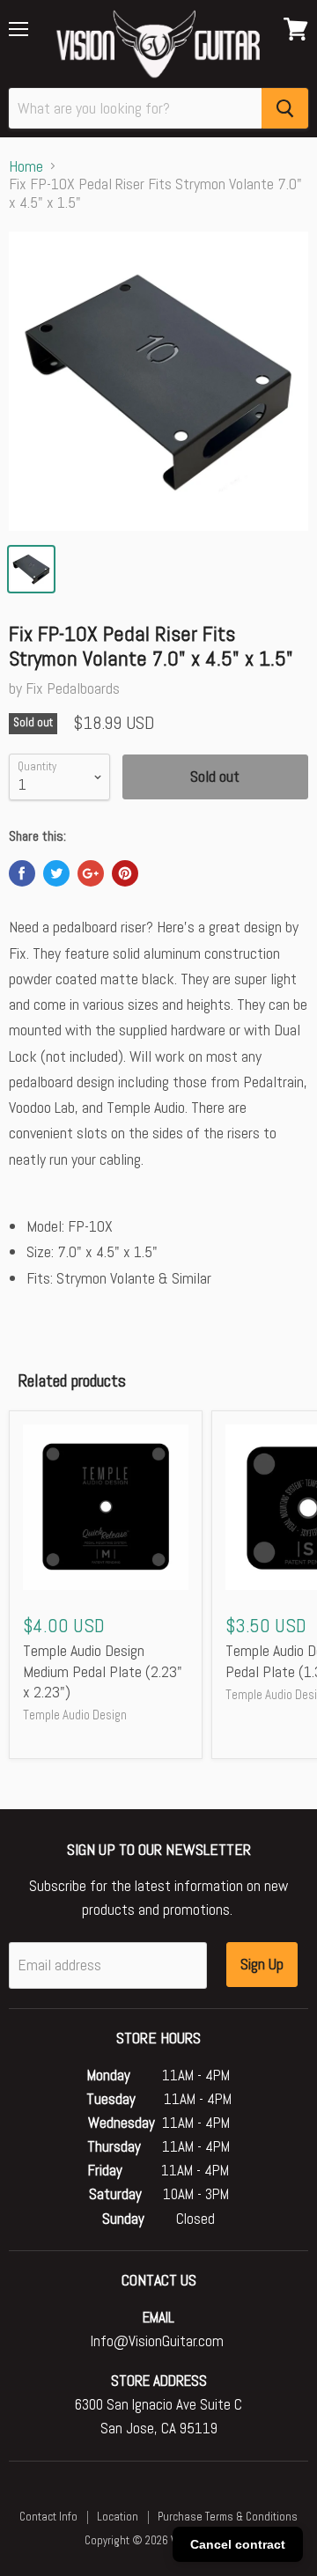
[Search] (285, 108)
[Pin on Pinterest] (125, 873)
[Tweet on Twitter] (56, 873)
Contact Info (48, 2517)
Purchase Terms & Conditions (228, 2517)
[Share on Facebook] (22, 873)
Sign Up (262, 1964)
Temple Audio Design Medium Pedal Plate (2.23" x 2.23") (103, 1671)
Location (118, 2517)
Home (26, 167)
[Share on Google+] (91, 873)
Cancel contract (238, 2544)
